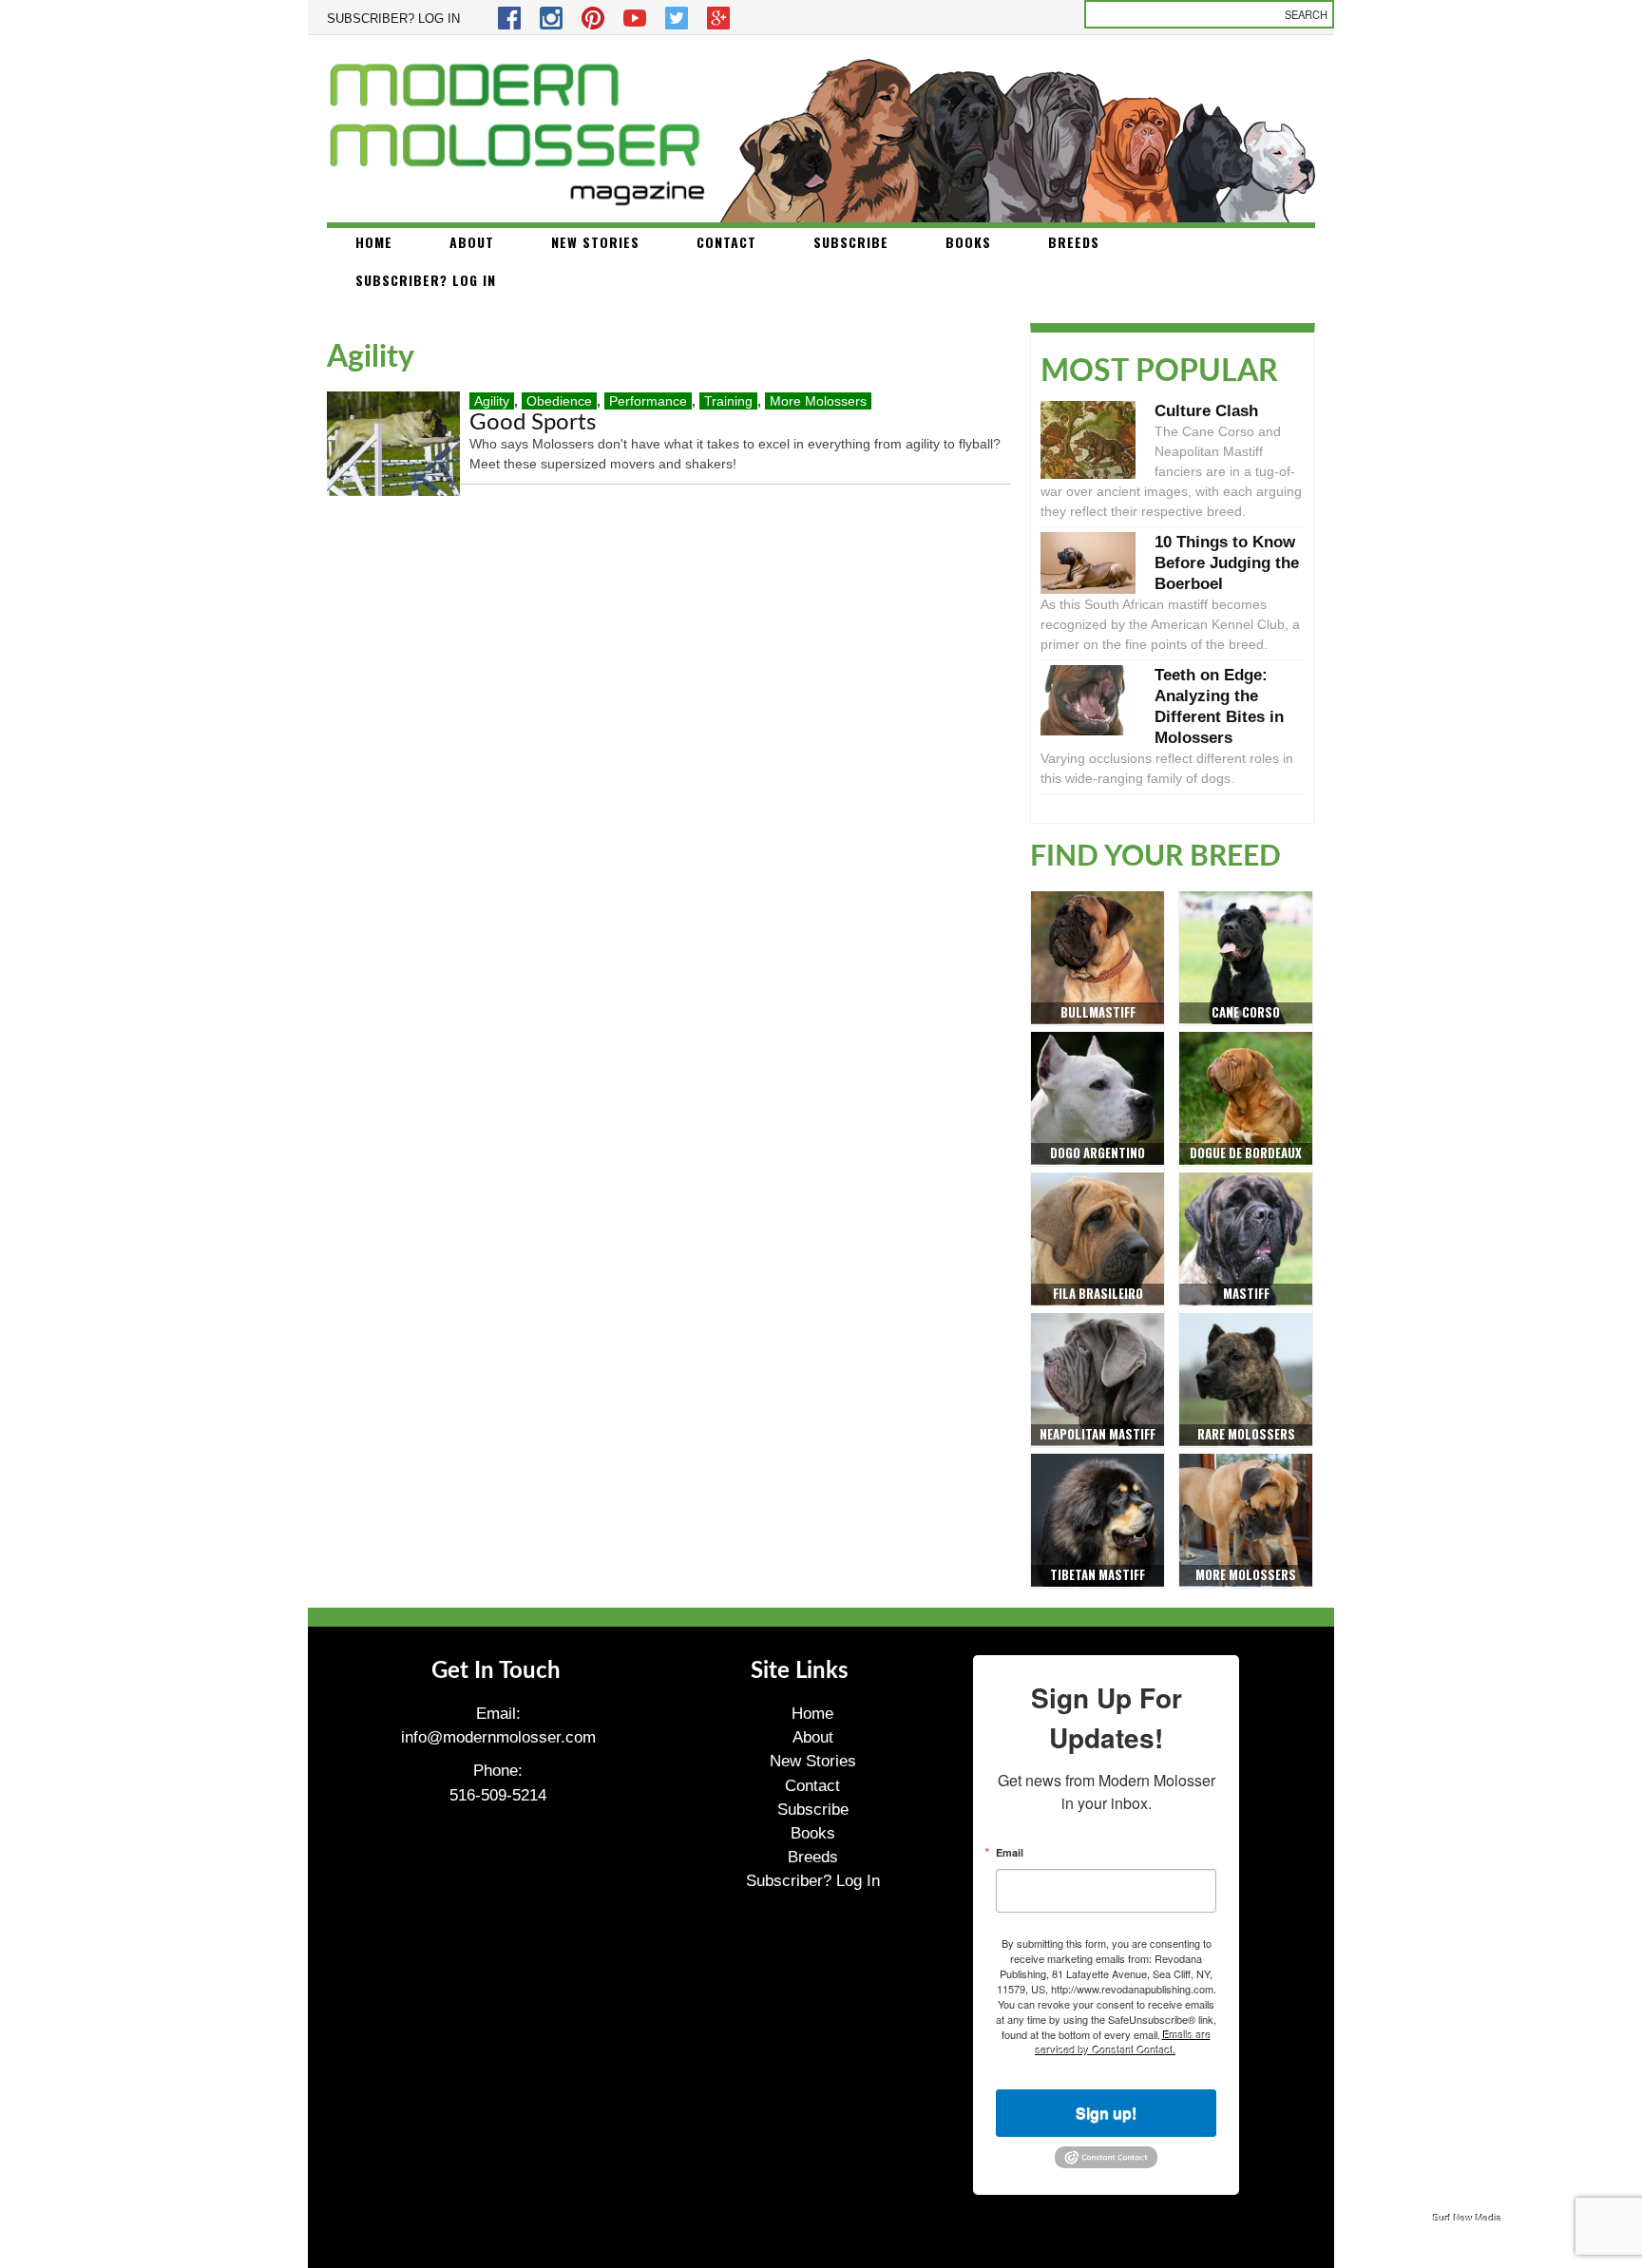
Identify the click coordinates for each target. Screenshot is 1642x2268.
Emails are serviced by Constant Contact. (1124, 2042)
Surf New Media (1468, 2218)
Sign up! (1106, 2113)
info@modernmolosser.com (498, 1737)
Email (1010, 1852)
